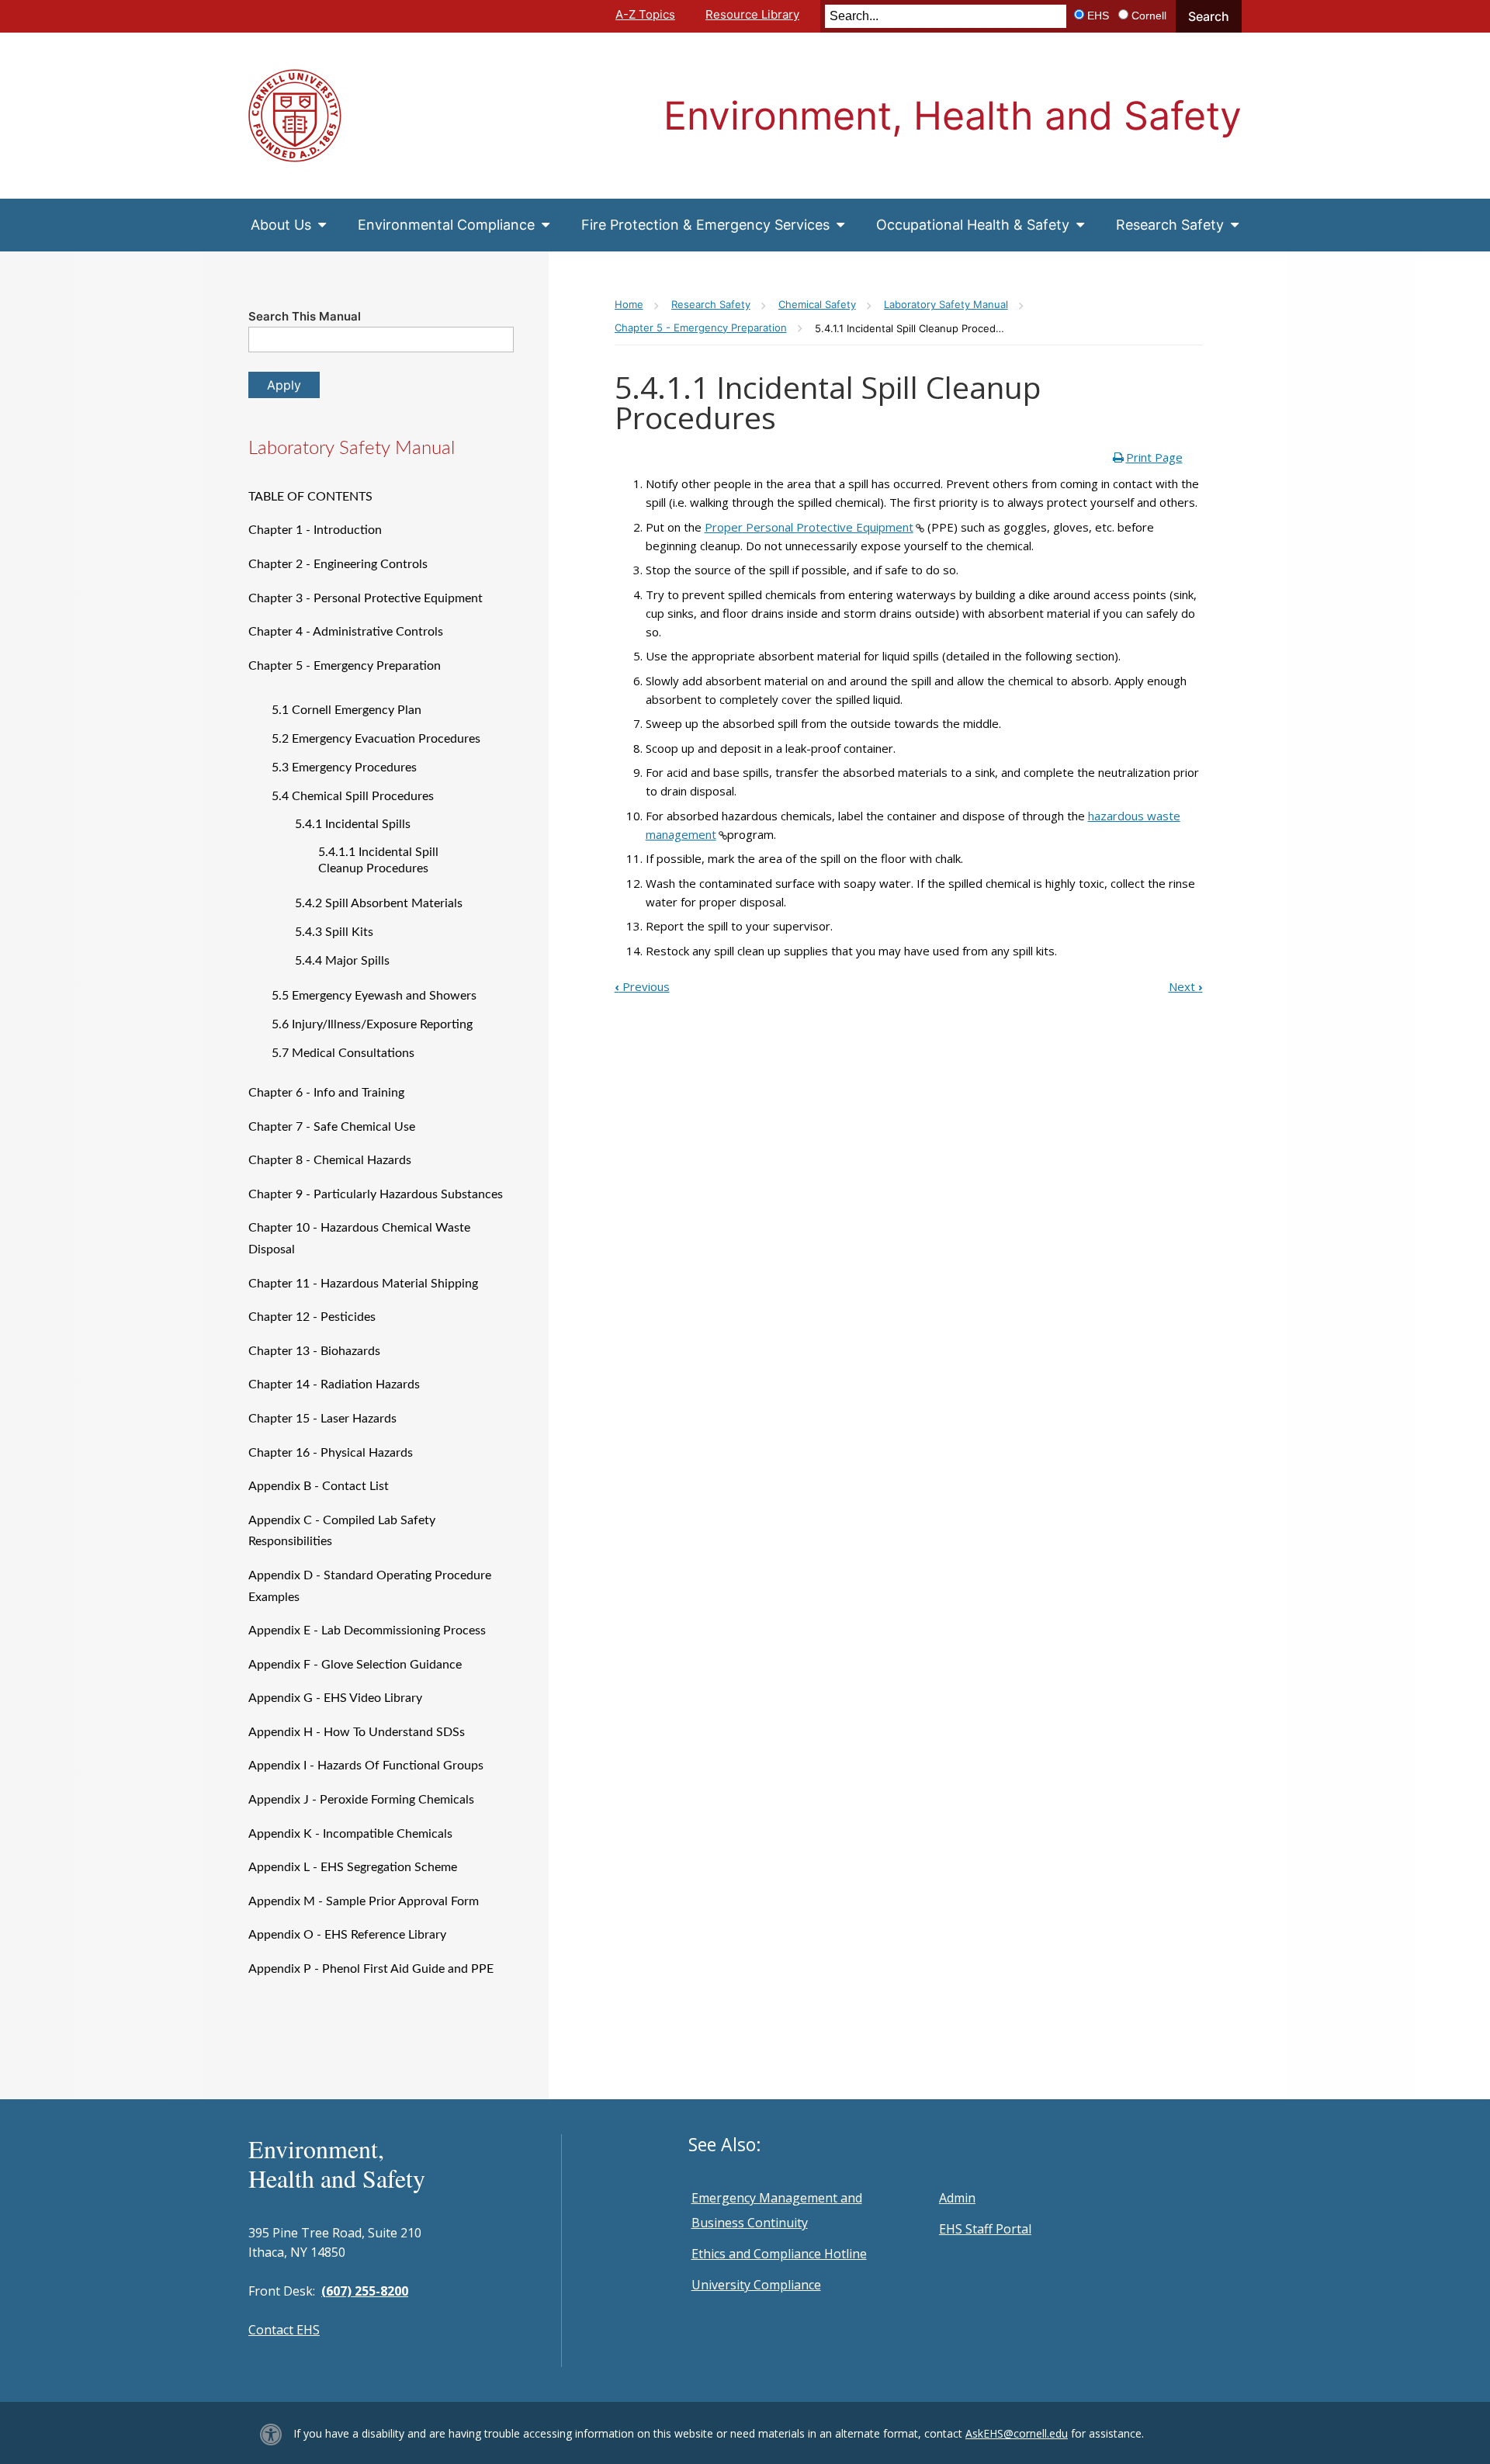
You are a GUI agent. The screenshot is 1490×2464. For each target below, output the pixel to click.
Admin (957, 2198)
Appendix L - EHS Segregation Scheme (353, 1867)
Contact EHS (284, 2330)
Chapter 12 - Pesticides (312, 1317)
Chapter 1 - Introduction (315, 530)
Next (1186, 986)
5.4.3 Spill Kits (334, 932)
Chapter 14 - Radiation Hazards (334, 1384)
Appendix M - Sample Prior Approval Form (364, 1901)
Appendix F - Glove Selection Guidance (355, 1665)
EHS (1098, 16)
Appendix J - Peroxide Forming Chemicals (361, 1800)
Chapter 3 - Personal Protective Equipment (366, 598)
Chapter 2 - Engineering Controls (338, 564)
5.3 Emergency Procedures (344, 768)
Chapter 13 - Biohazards (314, 1351)
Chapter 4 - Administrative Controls (346, 632)
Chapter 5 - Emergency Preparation (345, 666)
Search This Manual (305, 316)
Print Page (1154, 457)
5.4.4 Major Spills (342, 961)
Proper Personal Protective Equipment (809, 527)
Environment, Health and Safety (953, 116)
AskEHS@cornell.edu (1017, 2433)
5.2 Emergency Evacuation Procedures (376, 739)
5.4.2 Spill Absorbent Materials (379, 903)
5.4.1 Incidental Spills (353, 824)
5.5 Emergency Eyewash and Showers (374, 996)
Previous (642, 986)
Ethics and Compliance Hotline (779, 2254)
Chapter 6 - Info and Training (326, 1093)
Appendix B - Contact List (319, 1486)
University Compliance (756, 2285)
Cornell (1149, 16)
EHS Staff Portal (985, 2229)
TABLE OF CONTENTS (310, 497)
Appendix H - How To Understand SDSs (357, 1732)
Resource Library (752, 14)
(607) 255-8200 (365, 2291)
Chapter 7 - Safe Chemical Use (332, 1127)
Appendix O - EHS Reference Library (347, 1935)
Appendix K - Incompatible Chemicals (350, 1834)
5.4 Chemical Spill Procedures (353, 796)
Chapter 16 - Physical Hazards (331, 1453)
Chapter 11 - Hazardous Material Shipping (363, 1284)
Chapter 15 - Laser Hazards (322, 1419)
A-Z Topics (645, 14)
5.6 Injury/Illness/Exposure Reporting (372, 1024)
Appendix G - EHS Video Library (335, 1698)
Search (1209, 16)
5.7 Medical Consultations (343, 1053)
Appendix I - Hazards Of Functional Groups (366, 1766)
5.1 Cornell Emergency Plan (347, 710)
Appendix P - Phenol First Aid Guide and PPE (371, 1969)
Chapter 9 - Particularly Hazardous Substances (376, 1194)
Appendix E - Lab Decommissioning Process (367, 1631)
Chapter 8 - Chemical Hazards (330, 1160)
